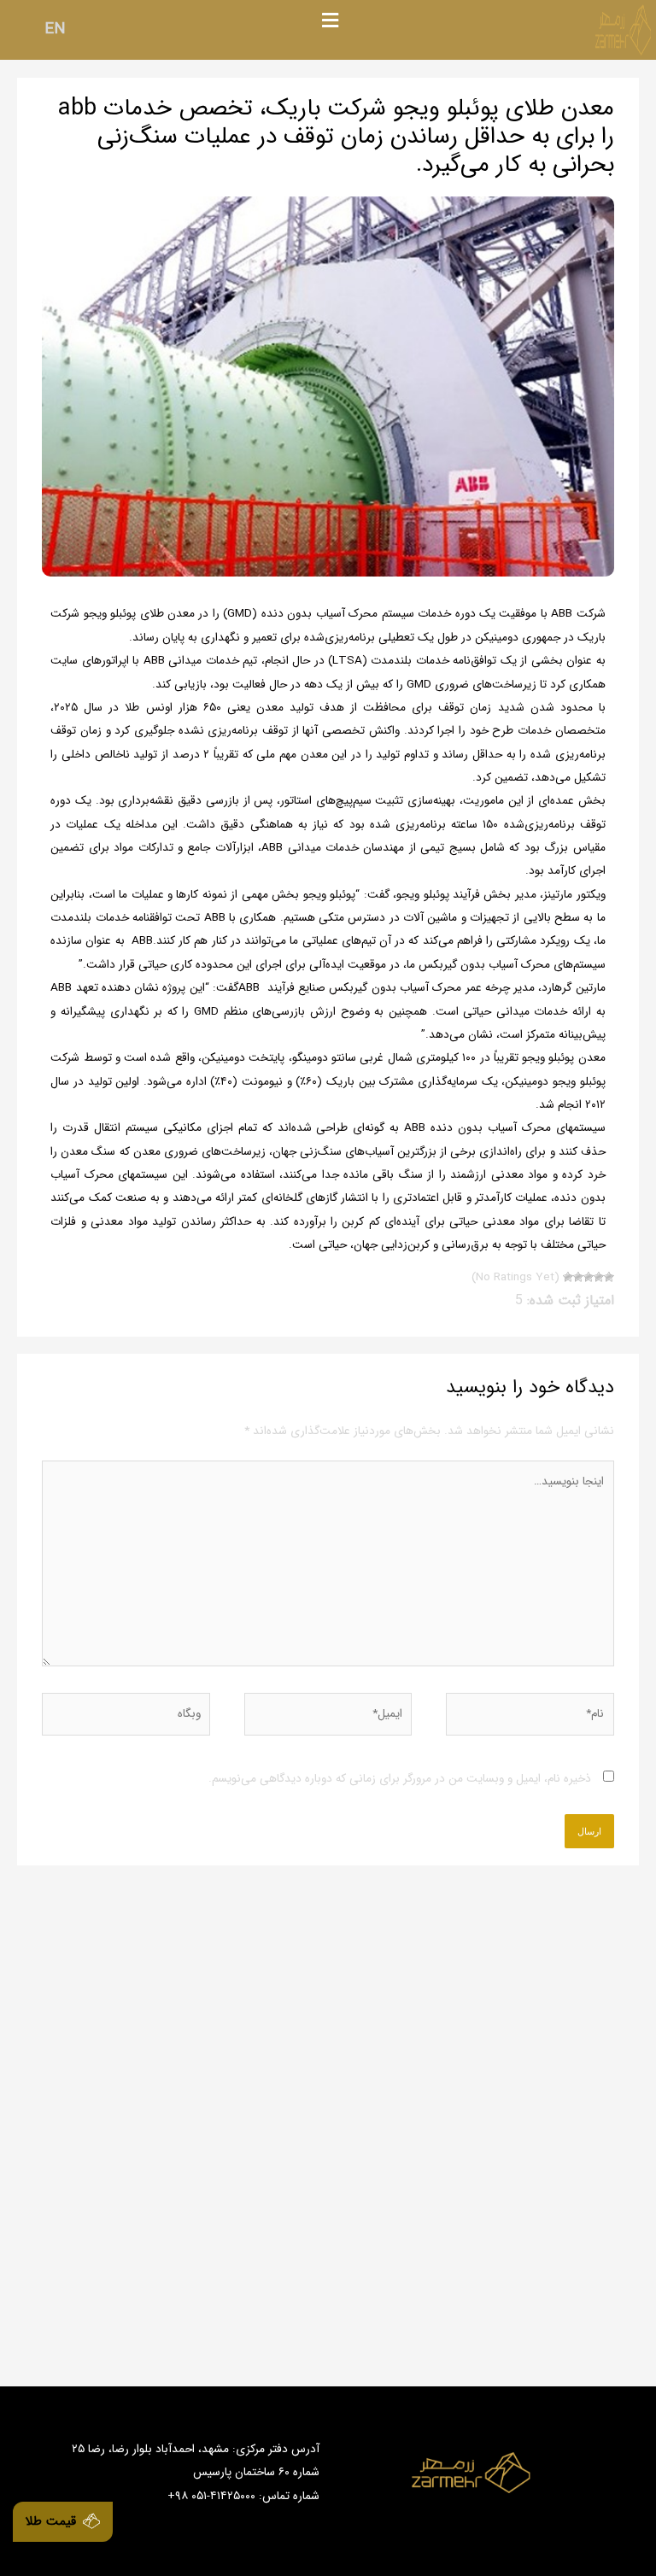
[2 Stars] (599, 1277)
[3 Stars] (589, 1277)
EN (55, 29)
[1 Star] (609, 1277)
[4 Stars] (578, 1277)
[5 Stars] (568, 1277)
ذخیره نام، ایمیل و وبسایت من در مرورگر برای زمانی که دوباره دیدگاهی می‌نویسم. (400, 1779)
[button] (330, 21)
